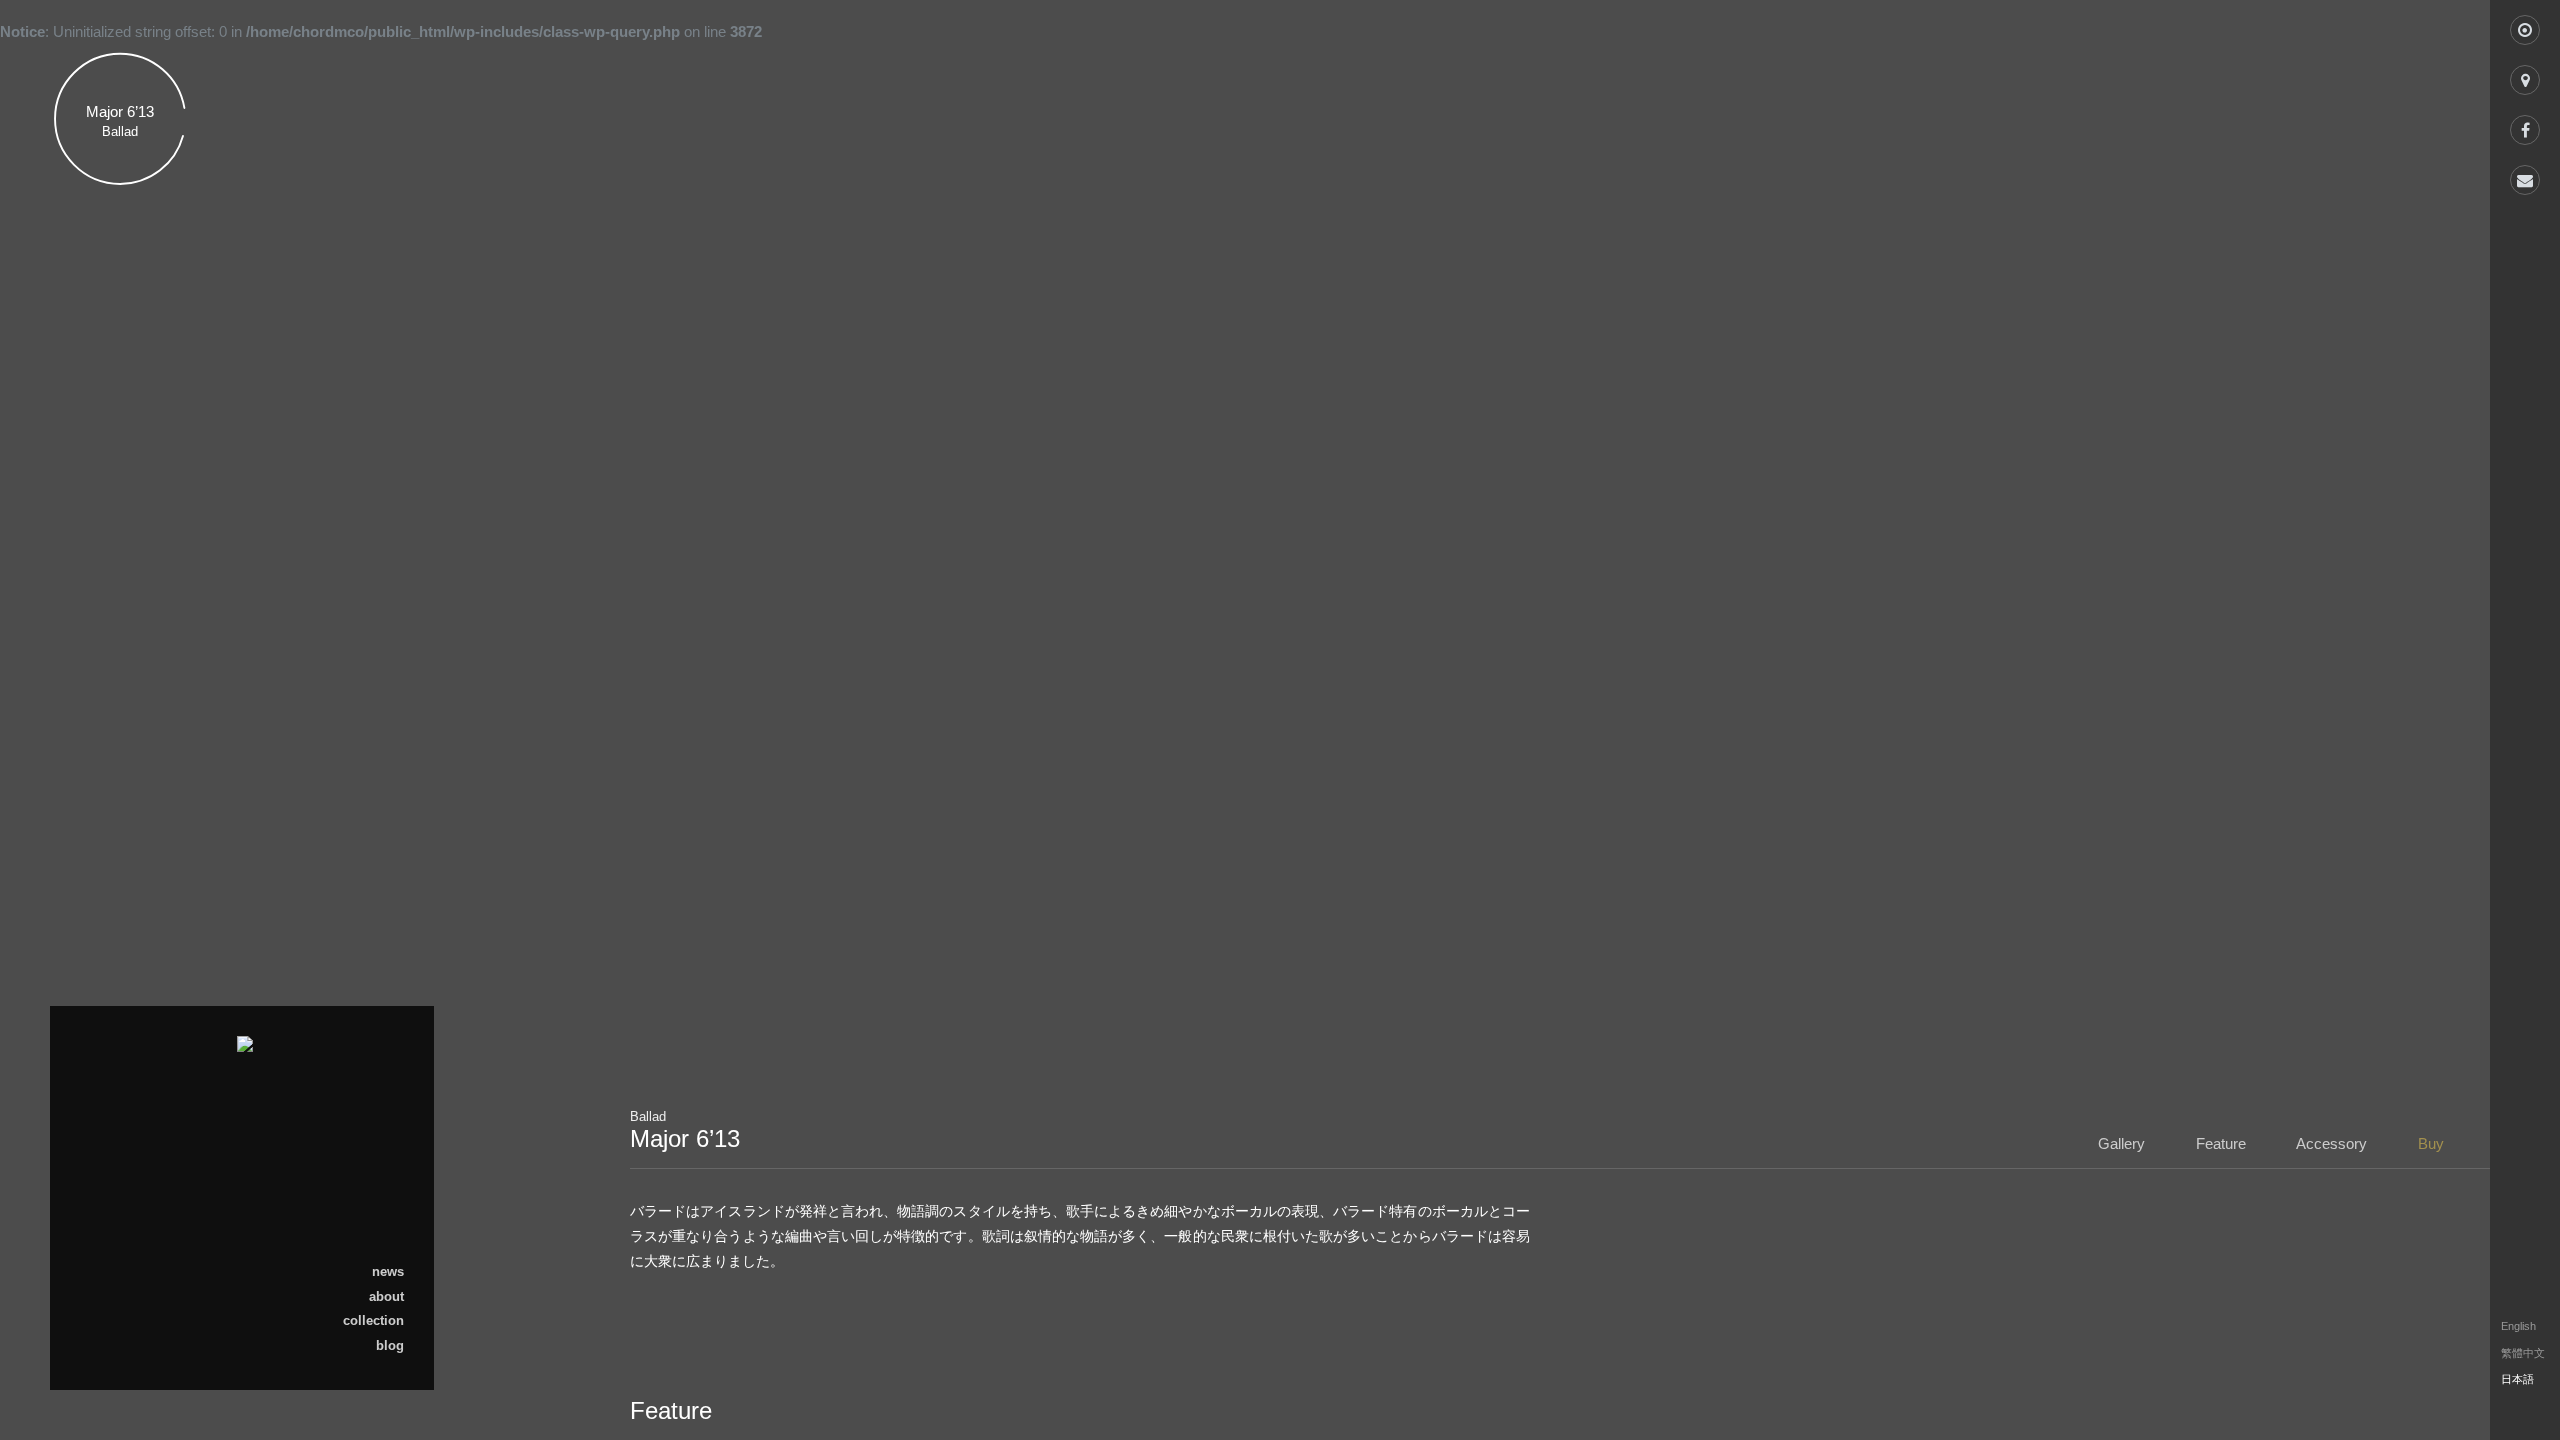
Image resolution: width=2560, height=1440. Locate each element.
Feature (393, 299)
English (2170, 548)
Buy (405, 366)
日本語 (2117, 548)
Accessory (382, 332)
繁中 (2073, 548)
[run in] (2525, 25)
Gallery (394, 265)
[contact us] (2525, 175)
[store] (2525, 75)
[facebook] (2525, 125)
